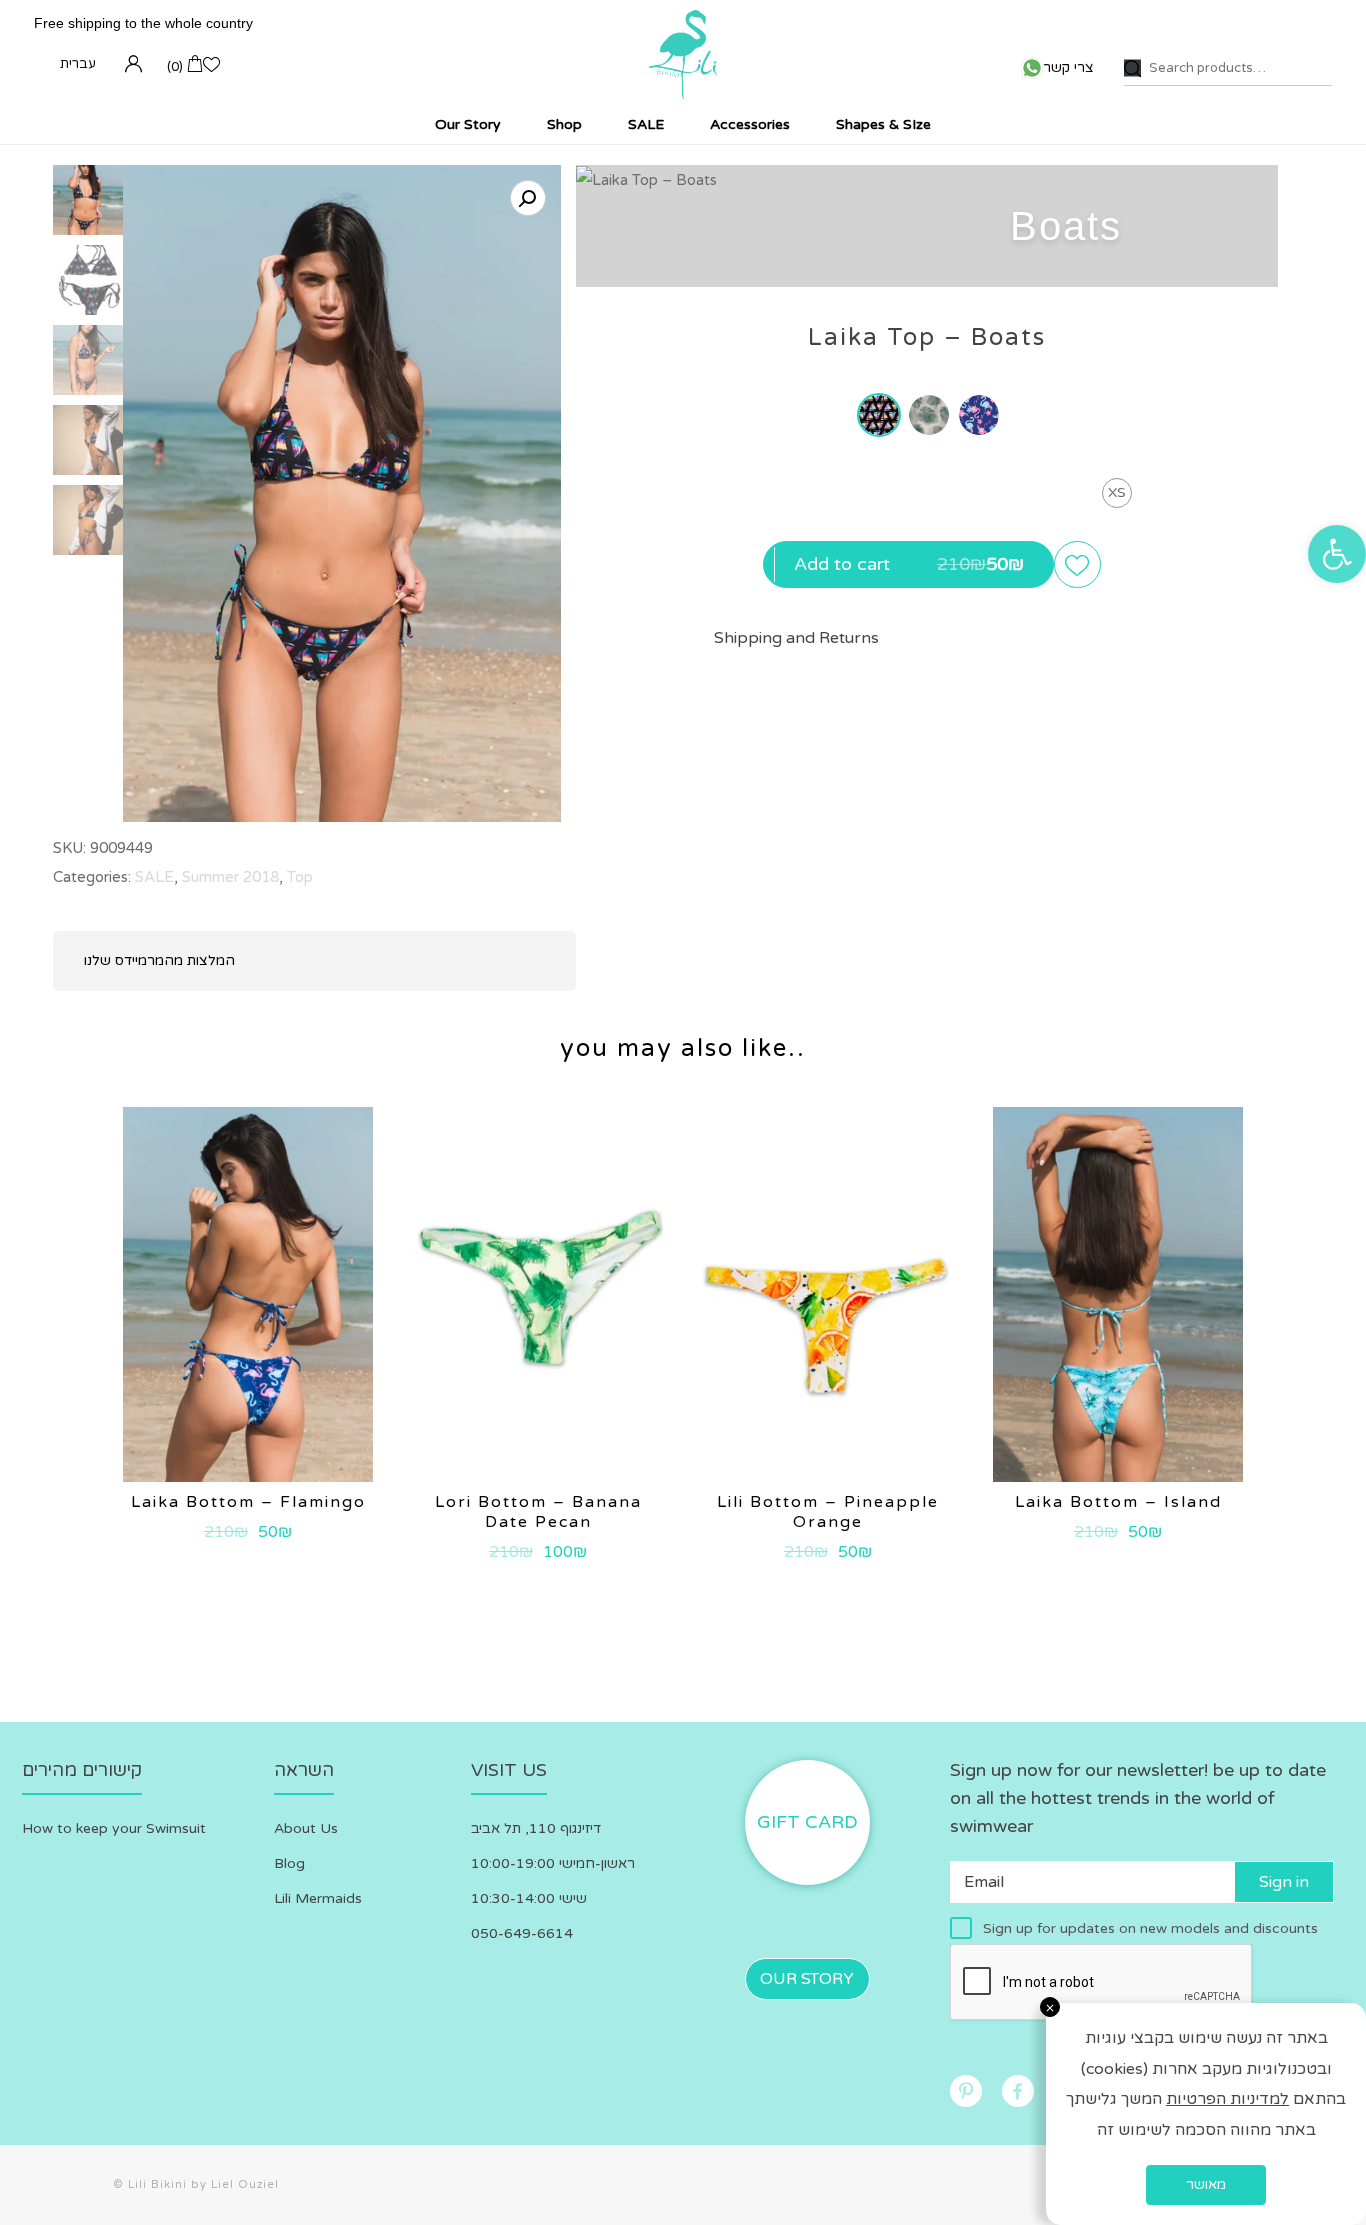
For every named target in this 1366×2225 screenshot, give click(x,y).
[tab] (796, 639)
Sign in (1284, 1882)
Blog (289, 1863)
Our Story (807, 1979)
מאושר (1206, 2184)
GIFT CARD (807, 1822)
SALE (154, 877)
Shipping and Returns (796, 638)
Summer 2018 (230, 877)
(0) (175, 66)
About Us (306, 1828)
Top (300, 877)
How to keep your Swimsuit (114, 1828)
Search (1132, 68)
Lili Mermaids (318, 1898)
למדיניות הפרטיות (1227, 2099)
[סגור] (1050, 2007)
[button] (1337, 554)
